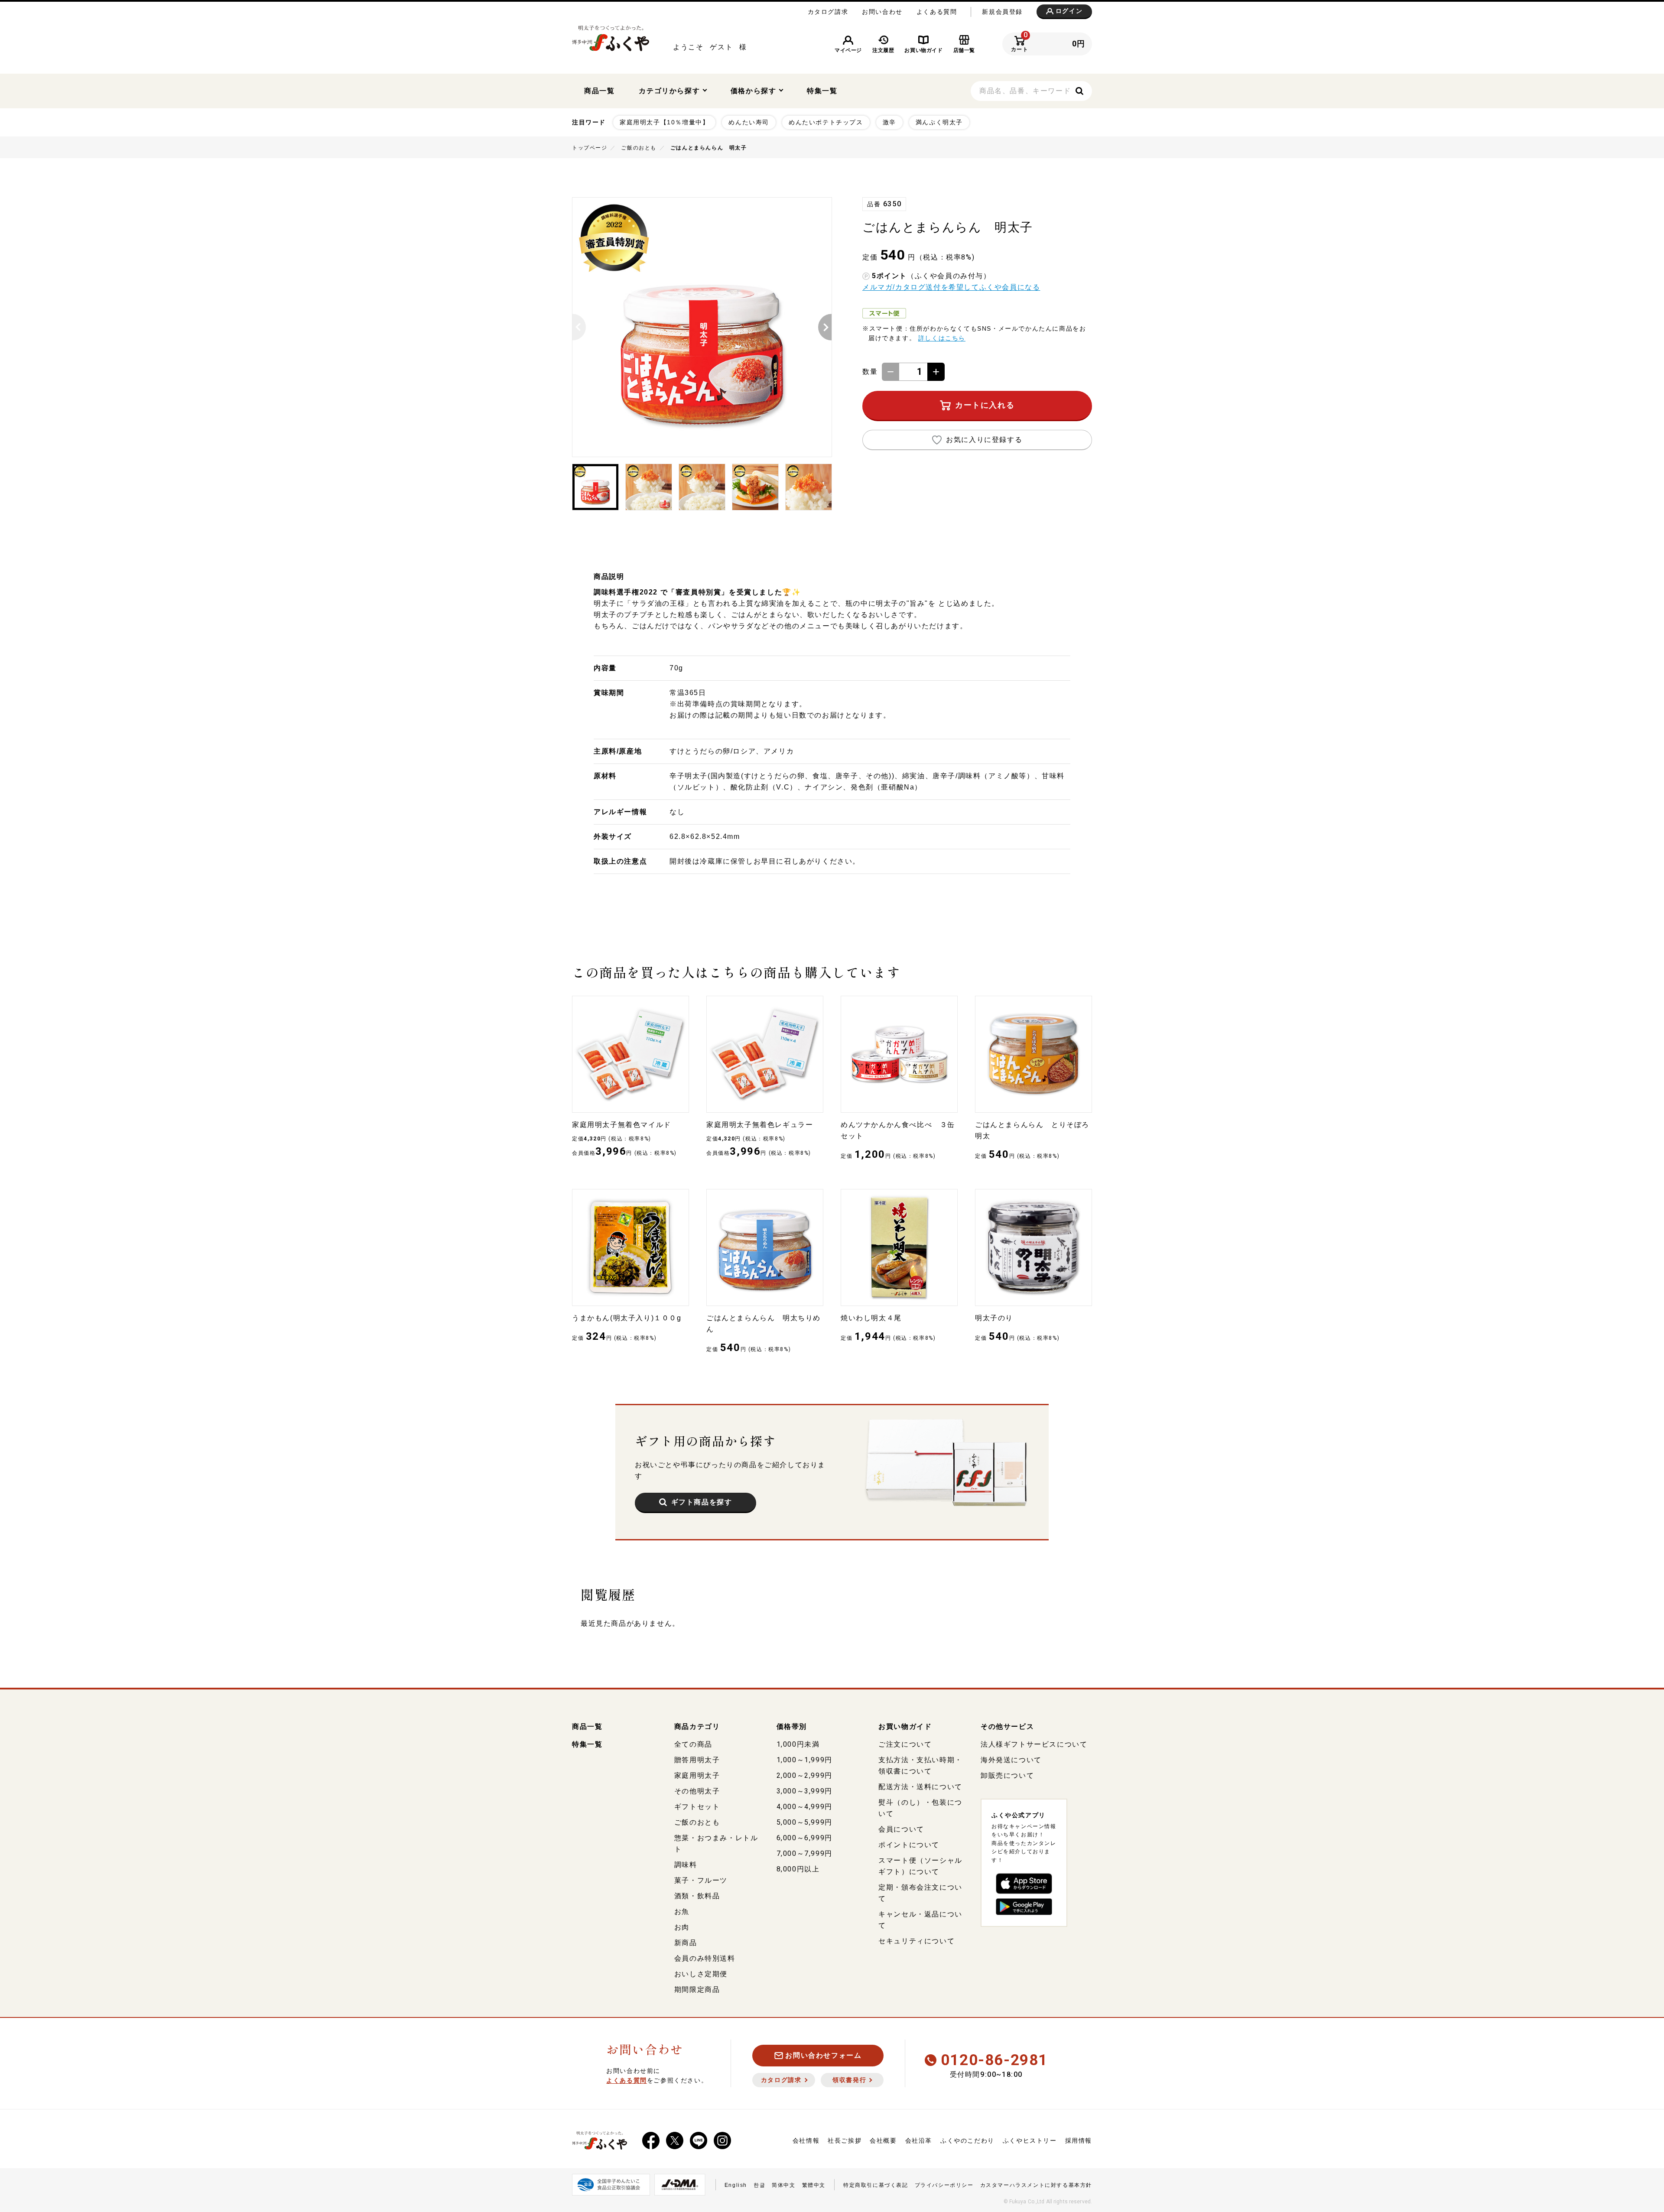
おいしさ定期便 (701, 1974)
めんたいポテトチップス (826, 122)
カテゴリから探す (670, 91)
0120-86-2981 (994, 2060)
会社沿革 (919, 2141)
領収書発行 (849, 2080)
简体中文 (783, 2185)
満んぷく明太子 (939, 122)
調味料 (686, 1865)
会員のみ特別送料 (705, 1958)
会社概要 (883, 2141)
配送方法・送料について (920, 1787)
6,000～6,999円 (804, 1838)
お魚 (682, 1912)
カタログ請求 (828, 12)
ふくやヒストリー (1030, 2141)
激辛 (889, 122)
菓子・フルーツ (701, 1880)
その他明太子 (697, 1791)
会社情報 (806, 2141)
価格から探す (755, 91)
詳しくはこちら (942, 338)
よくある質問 (937, 12)
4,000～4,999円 (804, 1807)
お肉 (682, 1927)
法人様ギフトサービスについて (1034, 1744)
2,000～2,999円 (804, 1775)
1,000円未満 (798, 1744)
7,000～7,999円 (804, 1853)
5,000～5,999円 (804, 1822)
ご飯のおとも (639, 148)
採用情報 (1079, 2141)
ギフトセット (697, 1807)
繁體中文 (814, 2185)
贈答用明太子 (697, 1760)
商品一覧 (599, 91)
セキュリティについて (916, 1941)
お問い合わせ (882, 12)
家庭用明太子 (697, 1775)
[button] (573, 327)
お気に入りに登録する (984, 440)
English (736, 2185)
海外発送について (1011, 1760)
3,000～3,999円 (804, 1791)
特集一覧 (822, 91)
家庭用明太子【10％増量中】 (664, 122)
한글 (759, 2185)
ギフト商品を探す (702, 1502)
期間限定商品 (697, 1990)
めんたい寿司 (749, 122)
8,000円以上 (798, 1869)
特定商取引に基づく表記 (876, 2185)
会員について (901, 1829)
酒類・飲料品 (697, 1896)
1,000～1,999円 (804, 1760)
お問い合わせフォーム (823, 2055)
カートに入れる (985, 405)
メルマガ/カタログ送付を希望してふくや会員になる (951, 287)
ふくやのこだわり (967, 2141)
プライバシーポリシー (944, 2185)
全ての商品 (693, 1744)
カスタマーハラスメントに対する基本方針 (1036, 2185)
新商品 (686, 1943)
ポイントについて (909, 1845)
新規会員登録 (1002, 12)
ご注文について (905, 1744)
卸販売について (1007, 1775)
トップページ (590, 148)
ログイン (1069, 11)
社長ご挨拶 (845, 2141)
